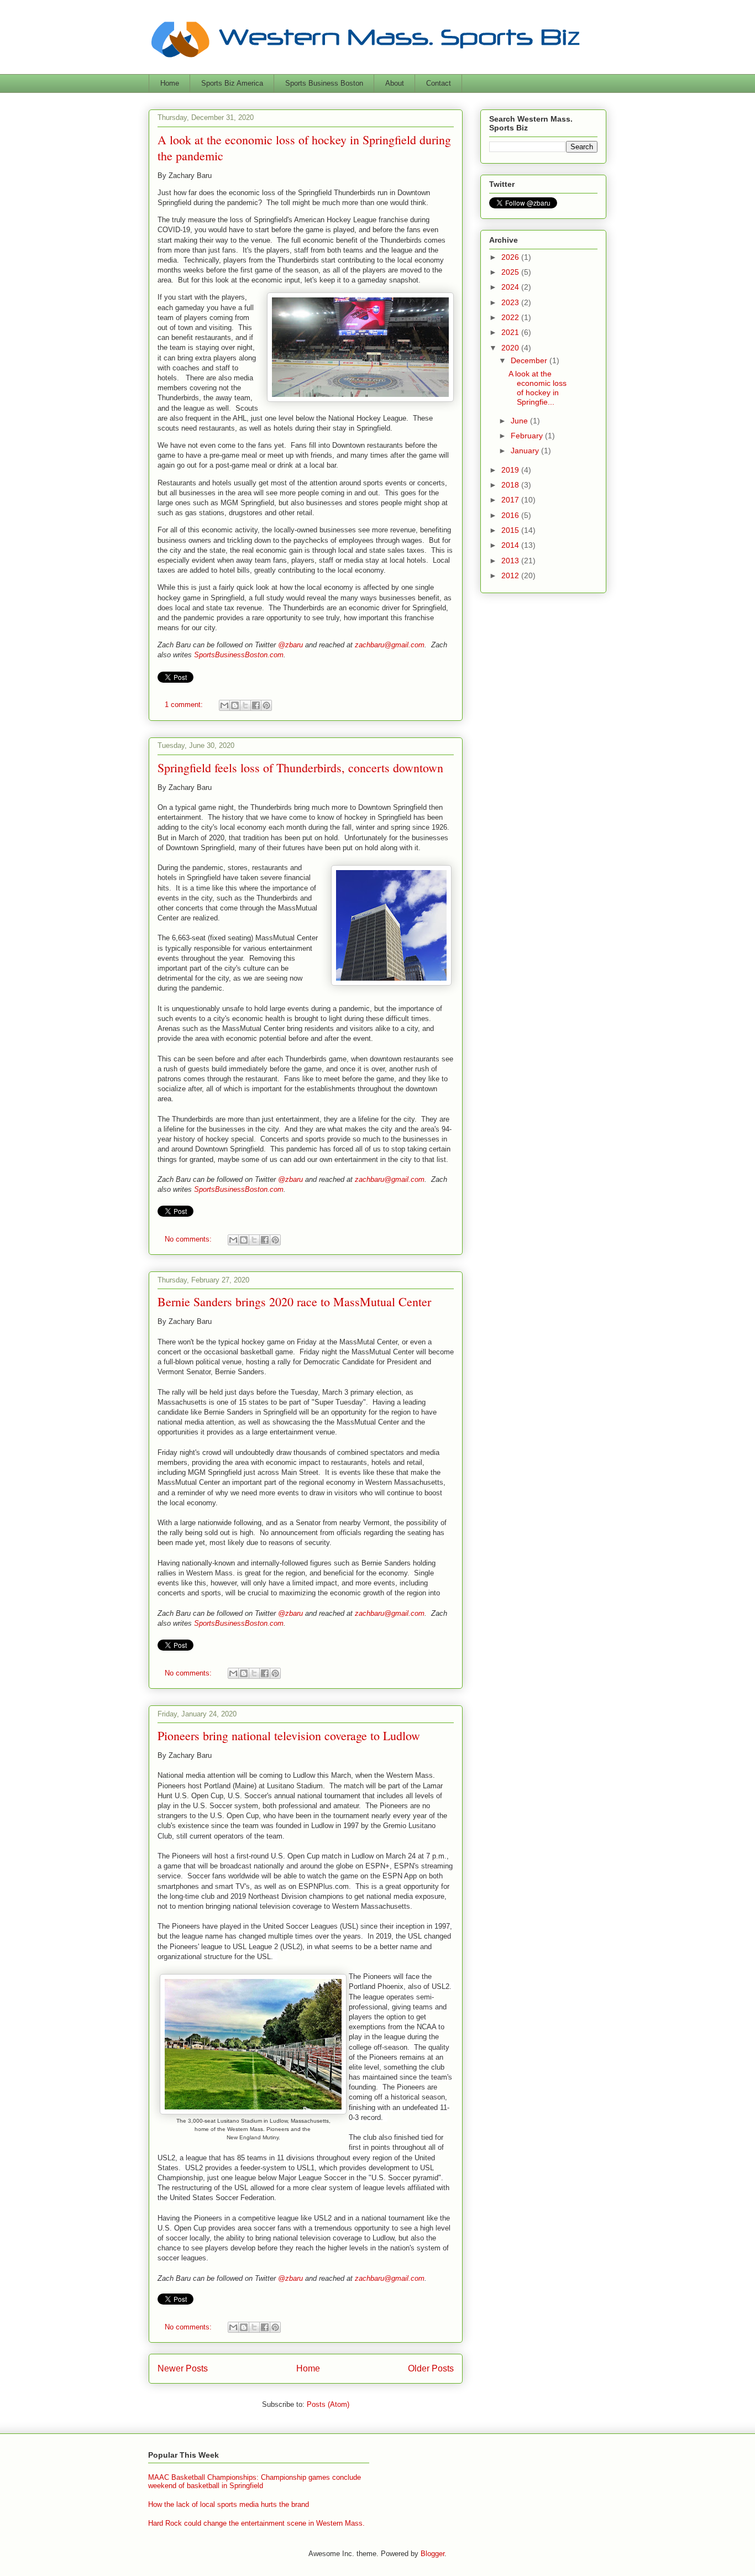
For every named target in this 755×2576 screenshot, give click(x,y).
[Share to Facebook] (256, 705)
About (395, 83)
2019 (511, 470)
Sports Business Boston (324, 83)
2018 (511, 485)
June (520, 421)
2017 (511, 500)
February (528, 436)
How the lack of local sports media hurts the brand (229, 2504)
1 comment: (185, 705)
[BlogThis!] (235, 705)
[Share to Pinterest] (266, 705)
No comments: (189, 1239)
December (530, 360)
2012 (511, 575)
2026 (511, 257)
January (526, 451)
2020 (511, 348)
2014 (511, 545)
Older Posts (431, 2368)
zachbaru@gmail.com (390, 645)
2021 (511, 332)
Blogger (432, 2554)
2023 (511, 302)
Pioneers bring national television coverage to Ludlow (289, 1735)
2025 (511, 272)
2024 (511, 287)
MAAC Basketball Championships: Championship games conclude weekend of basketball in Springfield (255, 2482)
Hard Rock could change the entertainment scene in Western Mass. (256, 2523)
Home (170, 83)
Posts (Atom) (328, 2404)
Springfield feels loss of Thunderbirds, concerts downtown (300, 768)
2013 (511, 561)
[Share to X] (245, 705)
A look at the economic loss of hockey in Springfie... (538, 388)
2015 (511, 530)
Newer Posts (183, 2368)
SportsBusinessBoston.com (239, 655)
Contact (439, 83)
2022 (511, 317)
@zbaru (290, 645)
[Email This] (224, 705)
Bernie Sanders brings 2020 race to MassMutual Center (294, 1302)
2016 (511, 515)
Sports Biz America (232, 83)
